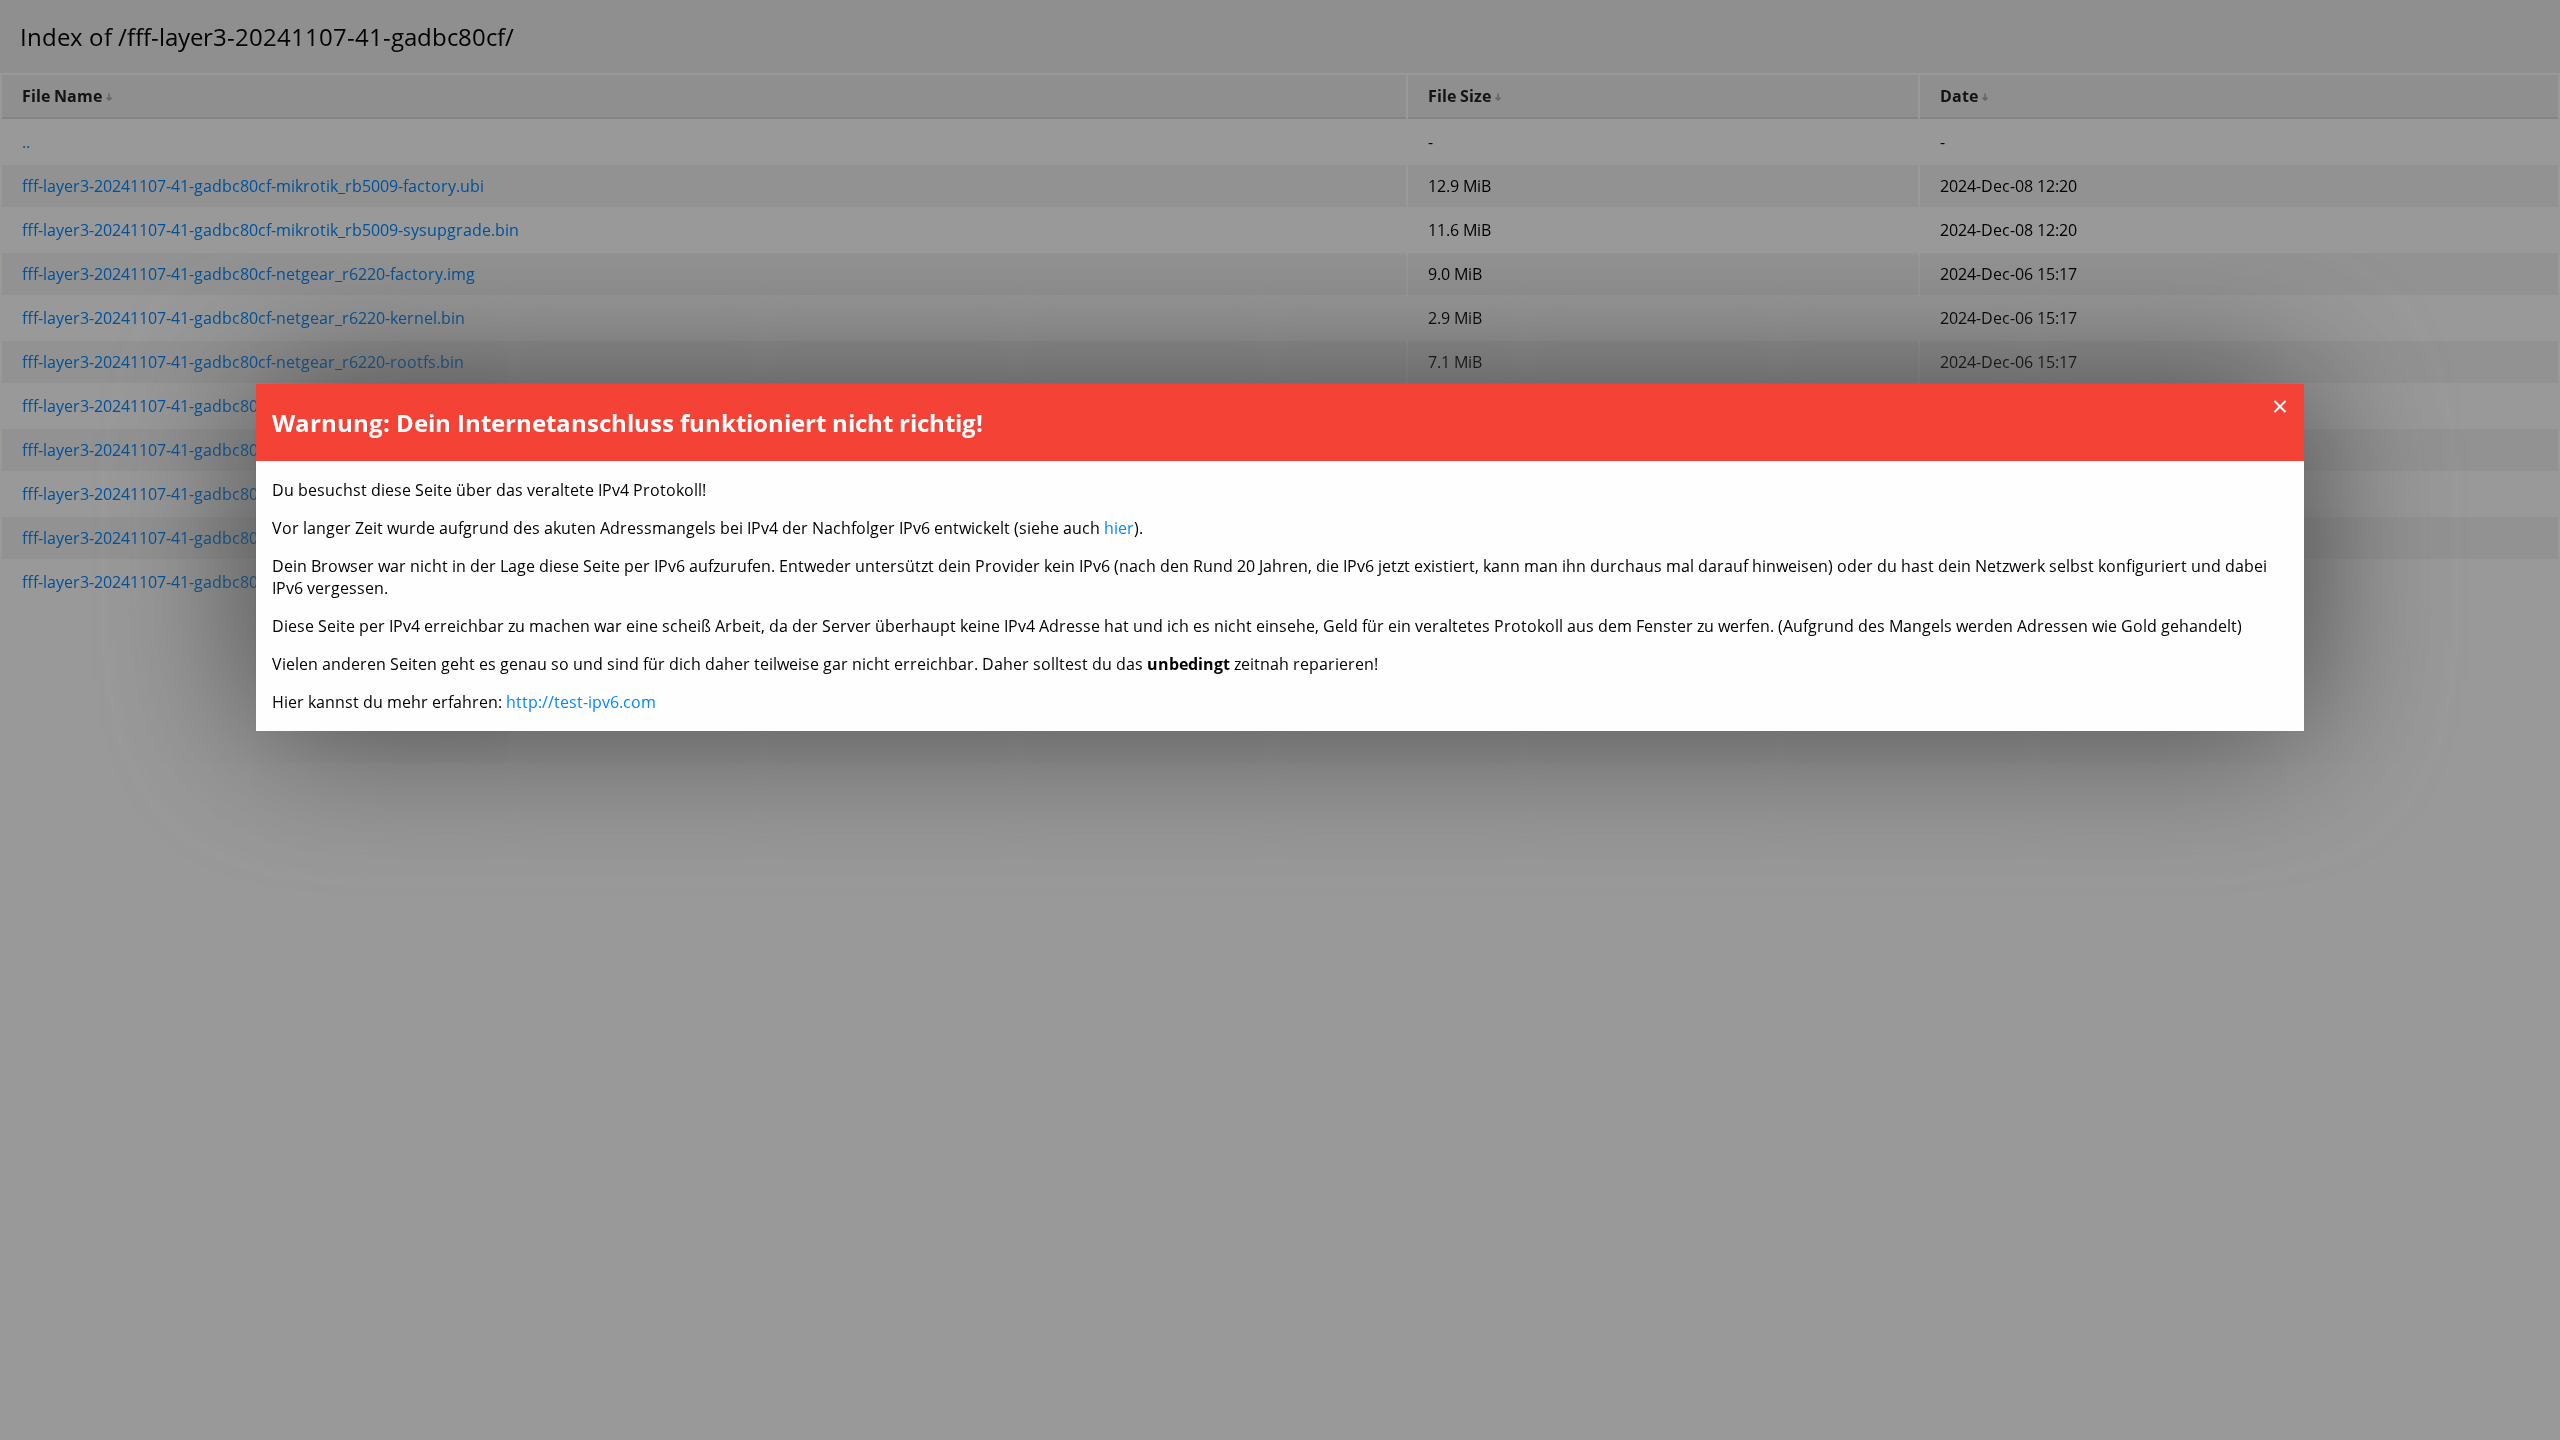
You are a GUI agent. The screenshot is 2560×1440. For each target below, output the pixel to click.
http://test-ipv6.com (581, 702)
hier (1119, 528)
